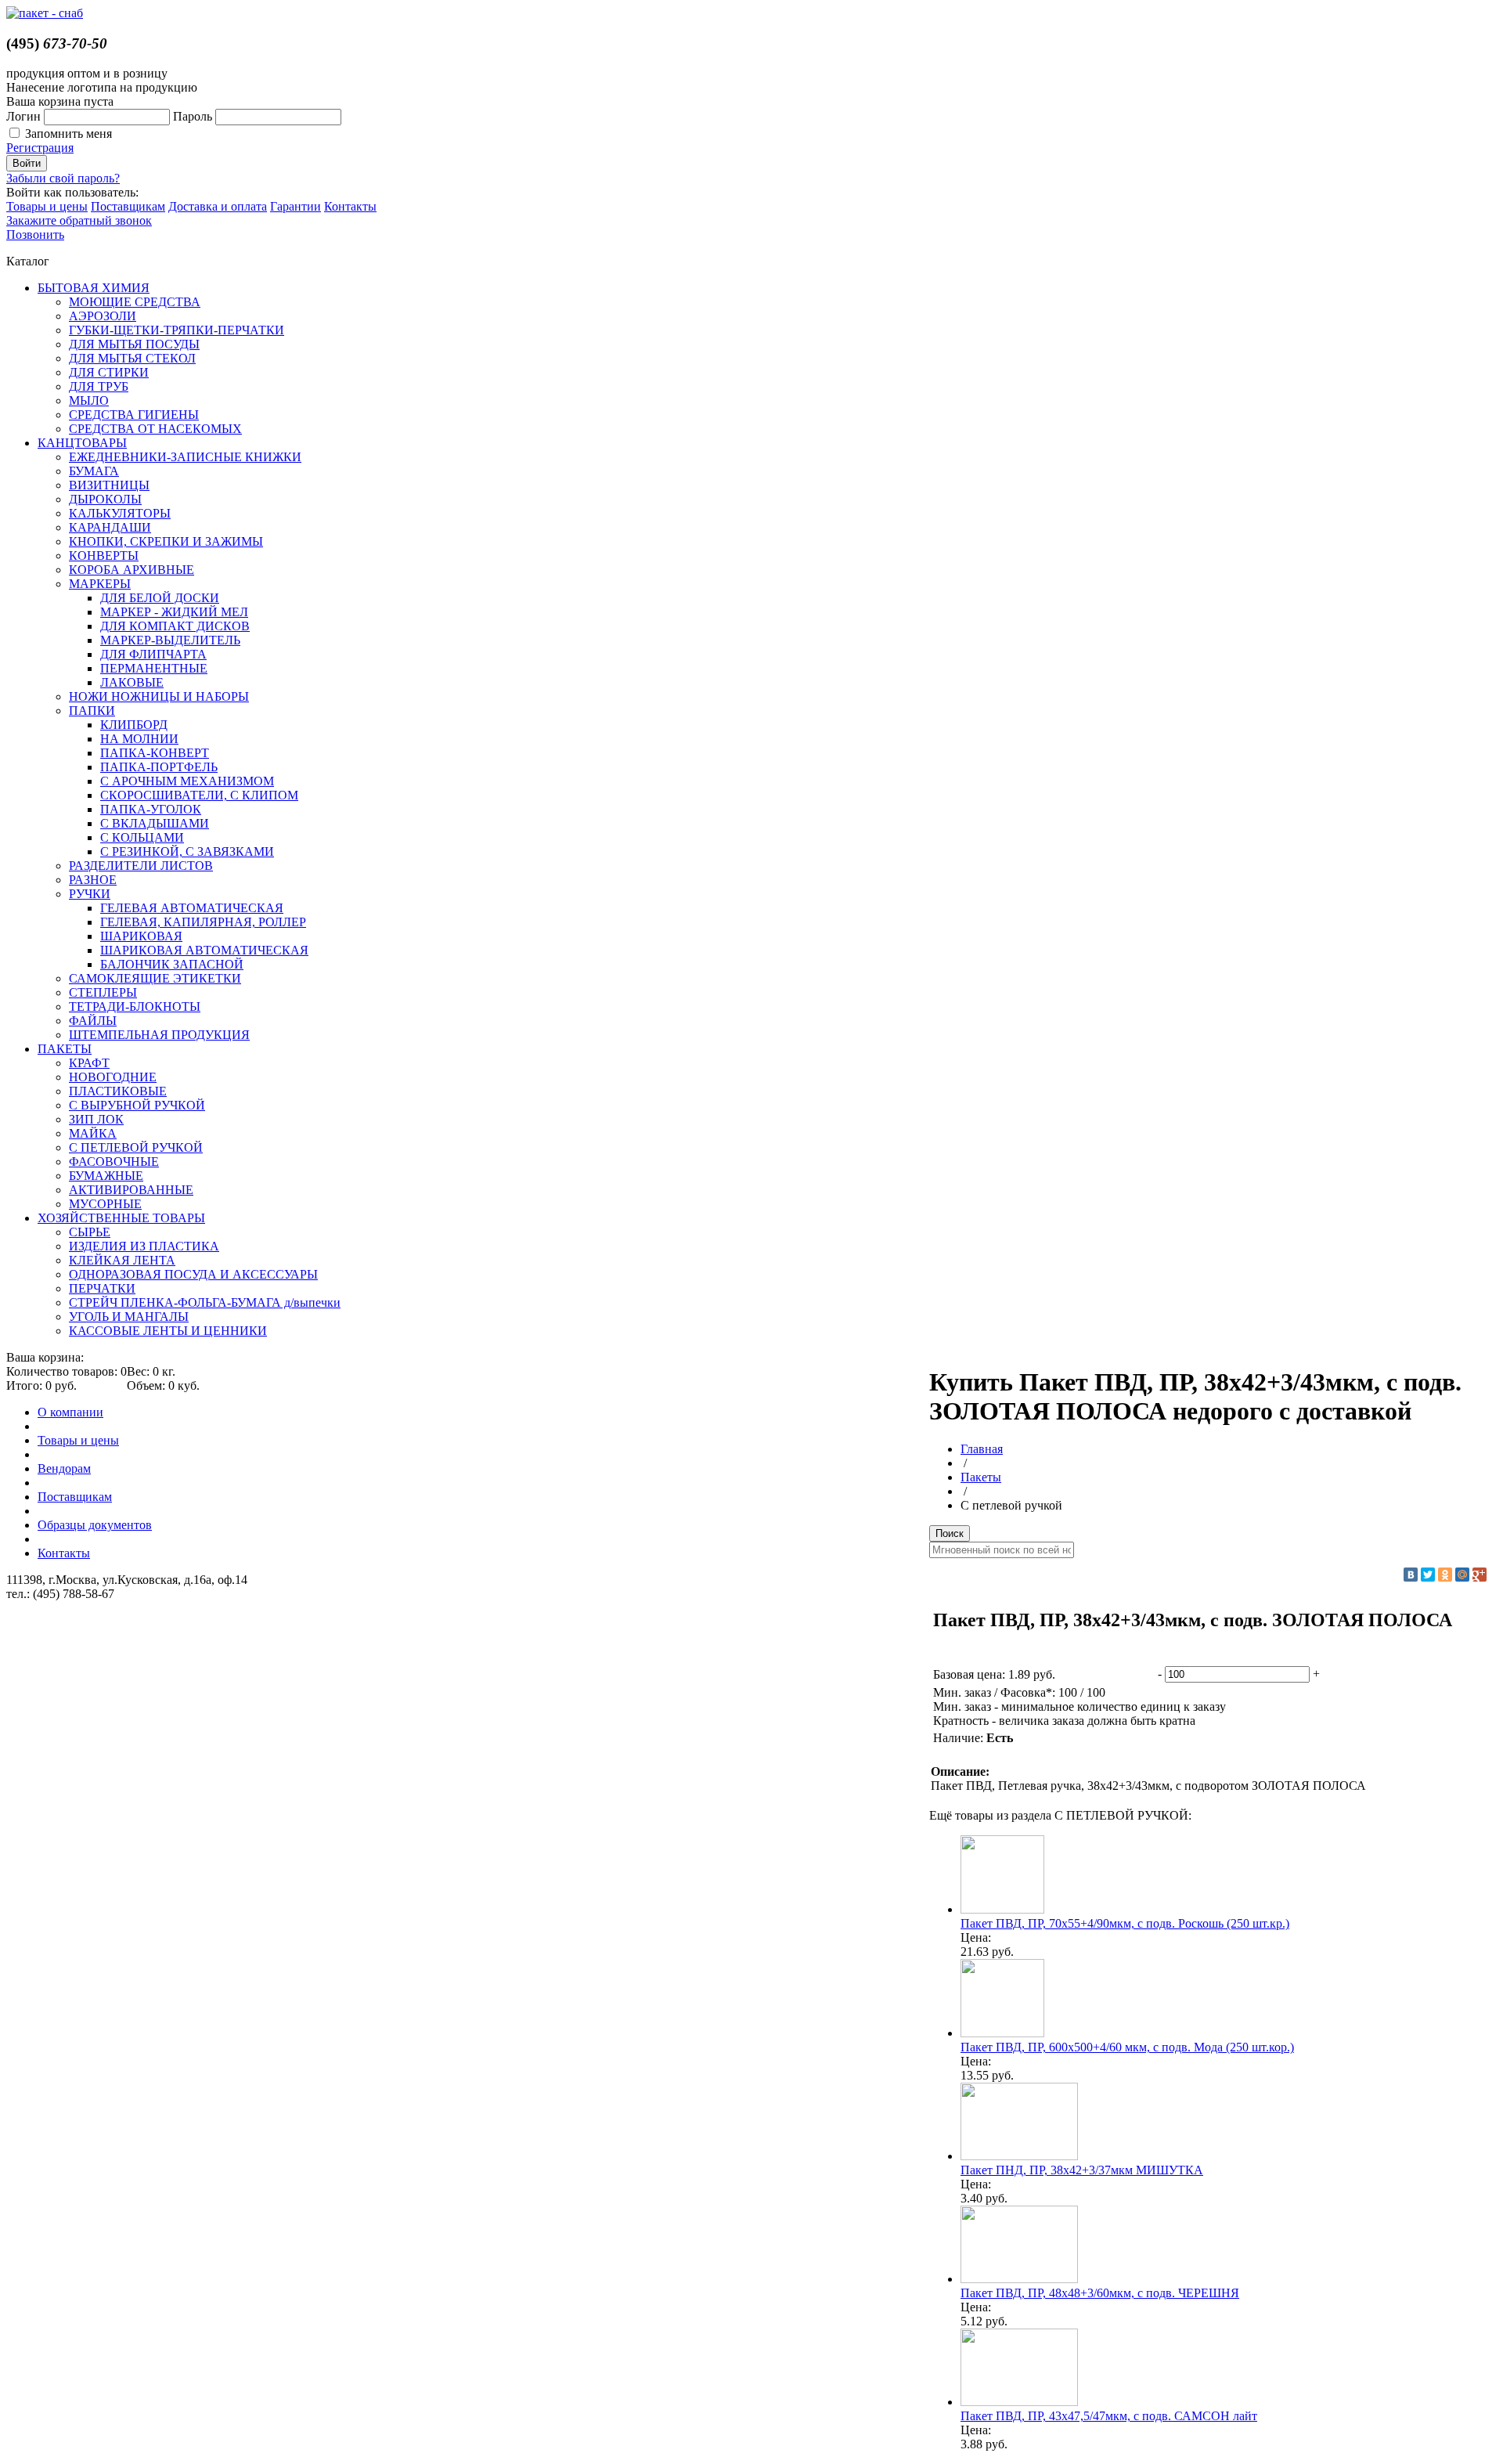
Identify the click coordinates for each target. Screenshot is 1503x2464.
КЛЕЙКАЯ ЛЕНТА (122, 1260)
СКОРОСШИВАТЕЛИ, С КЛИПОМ (199, 795)
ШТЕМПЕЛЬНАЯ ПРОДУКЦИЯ (159, 1035)
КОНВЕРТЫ (104, 556)
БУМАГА (94, 471)
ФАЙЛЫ (93, 1021)
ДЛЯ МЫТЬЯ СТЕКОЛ (132, 358)
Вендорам (64, 1468)
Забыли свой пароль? (63, 178)
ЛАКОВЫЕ (132, 682)
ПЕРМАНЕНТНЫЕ (154, 668)
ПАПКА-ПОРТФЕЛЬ (159, 767)
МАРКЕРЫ (100, 584)
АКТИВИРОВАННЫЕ (131, 1190)
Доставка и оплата (218, 206)
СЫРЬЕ (90, 1232)
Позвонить (35, 234)
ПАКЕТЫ (65, 1049)
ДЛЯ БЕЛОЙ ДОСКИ (160, 598)
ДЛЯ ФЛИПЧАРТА (153, 654)
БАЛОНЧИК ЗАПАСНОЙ (172, 964)
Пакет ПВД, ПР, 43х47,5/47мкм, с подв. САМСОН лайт (1109, 2416)
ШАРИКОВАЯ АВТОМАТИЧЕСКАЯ (204, 950)
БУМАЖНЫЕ (106, 1176)
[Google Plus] (1480, 1575)
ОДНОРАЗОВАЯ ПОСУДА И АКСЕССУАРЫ (193, 1274)
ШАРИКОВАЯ (141, 936)
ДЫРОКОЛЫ (105, 499)
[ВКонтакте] (1411, 1575)
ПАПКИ (92, 711)
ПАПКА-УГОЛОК (151, 809)
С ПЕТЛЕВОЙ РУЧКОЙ (136, 1147)
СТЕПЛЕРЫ (103, 992)
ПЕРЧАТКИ (102, 1288)
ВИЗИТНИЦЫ (109, 485)
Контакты (350, 206)
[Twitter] (1428, 1575)
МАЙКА (93, 1133)
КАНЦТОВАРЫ (82, 443)
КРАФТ (89, 1063)
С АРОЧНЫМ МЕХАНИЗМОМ (187, 781)
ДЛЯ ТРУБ (99, 386)
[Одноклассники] (1445, 1575)
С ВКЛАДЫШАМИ (155, 823)
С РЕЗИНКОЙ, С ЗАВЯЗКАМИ (187, 851)
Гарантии (296, 206)
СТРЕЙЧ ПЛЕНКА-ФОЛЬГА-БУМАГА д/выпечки (205, 1302)
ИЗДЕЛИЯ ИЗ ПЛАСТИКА (144, 1246)
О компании (70, 1412)
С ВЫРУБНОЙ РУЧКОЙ (137, 1105)
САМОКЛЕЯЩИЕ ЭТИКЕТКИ (155, 978)
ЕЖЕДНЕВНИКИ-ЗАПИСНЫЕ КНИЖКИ (185, 457)
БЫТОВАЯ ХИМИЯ (94, 288)
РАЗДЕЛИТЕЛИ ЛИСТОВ (141, 866)
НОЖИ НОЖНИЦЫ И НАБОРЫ (159, 696)
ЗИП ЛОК (96, 1119)
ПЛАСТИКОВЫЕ (118, 1091)
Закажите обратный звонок (79, 220)
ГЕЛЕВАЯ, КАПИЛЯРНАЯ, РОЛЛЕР (203, 922)
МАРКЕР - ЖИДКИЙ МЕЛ (174, 612)
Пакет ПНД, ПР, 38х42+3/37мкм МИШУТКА (1082, 2170)
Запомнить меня (68, 133)
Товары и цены (47, 206)
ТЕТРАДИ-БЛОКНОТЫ (135, 1007)
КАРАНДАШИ (110, 527)
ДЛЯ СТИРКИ (109, 372)
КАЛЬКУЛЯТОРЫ (120, 513)
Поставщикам (128, 206)
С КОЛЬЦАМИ (142, 837)
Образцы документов (95, 1525)
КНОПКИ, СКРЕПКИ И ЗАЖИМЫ (166, 541)
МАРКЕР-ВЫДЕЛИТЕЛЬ (170, 640)
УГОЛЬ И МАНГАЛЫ (129, 1317)
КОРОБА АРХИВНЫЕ (132, 570)
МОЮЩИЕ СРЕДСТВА (135, 302)
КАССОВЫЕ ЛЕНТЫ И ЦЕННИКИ (168, 1331)
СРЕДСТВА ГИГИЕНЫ (134, 415)
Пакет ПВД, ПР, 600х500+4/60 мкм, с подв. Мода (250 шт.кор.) (1127, 2047)
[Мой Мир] (1462, 1575)
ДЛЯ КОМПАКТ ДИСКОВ (175, 626)
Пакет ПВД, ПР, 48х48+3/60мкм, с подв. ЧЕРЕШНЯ (1100, 2293)
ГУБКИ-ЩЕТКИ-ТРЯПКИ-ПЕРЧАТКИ (177, 330)
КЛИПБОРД (134, 725)
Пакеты (981, 1477)
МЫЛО (89, 400)
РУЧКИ (90, 894)
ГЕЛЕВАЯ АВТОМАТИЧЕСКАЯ (192, 908)
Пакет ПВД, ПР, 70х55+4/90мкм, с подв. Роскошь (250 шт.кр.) (1125, 1923)
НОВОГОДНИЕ (113, 1077)
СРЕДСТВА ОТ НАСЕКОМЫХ (155, 429)
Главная (982, 1449)
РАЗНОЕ (93, 880)
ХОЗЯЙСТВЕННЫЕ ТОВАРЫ (121, 1218)
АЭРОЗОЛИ (103, 316)
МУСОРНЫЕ (105, 1204)
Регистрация (40, 148)
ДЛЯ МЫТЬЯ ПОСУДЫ (134, 344)
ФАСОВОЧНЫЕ (114, 1162)
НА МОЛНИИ (139, 739)
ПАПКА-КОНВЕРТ (155, 753)
